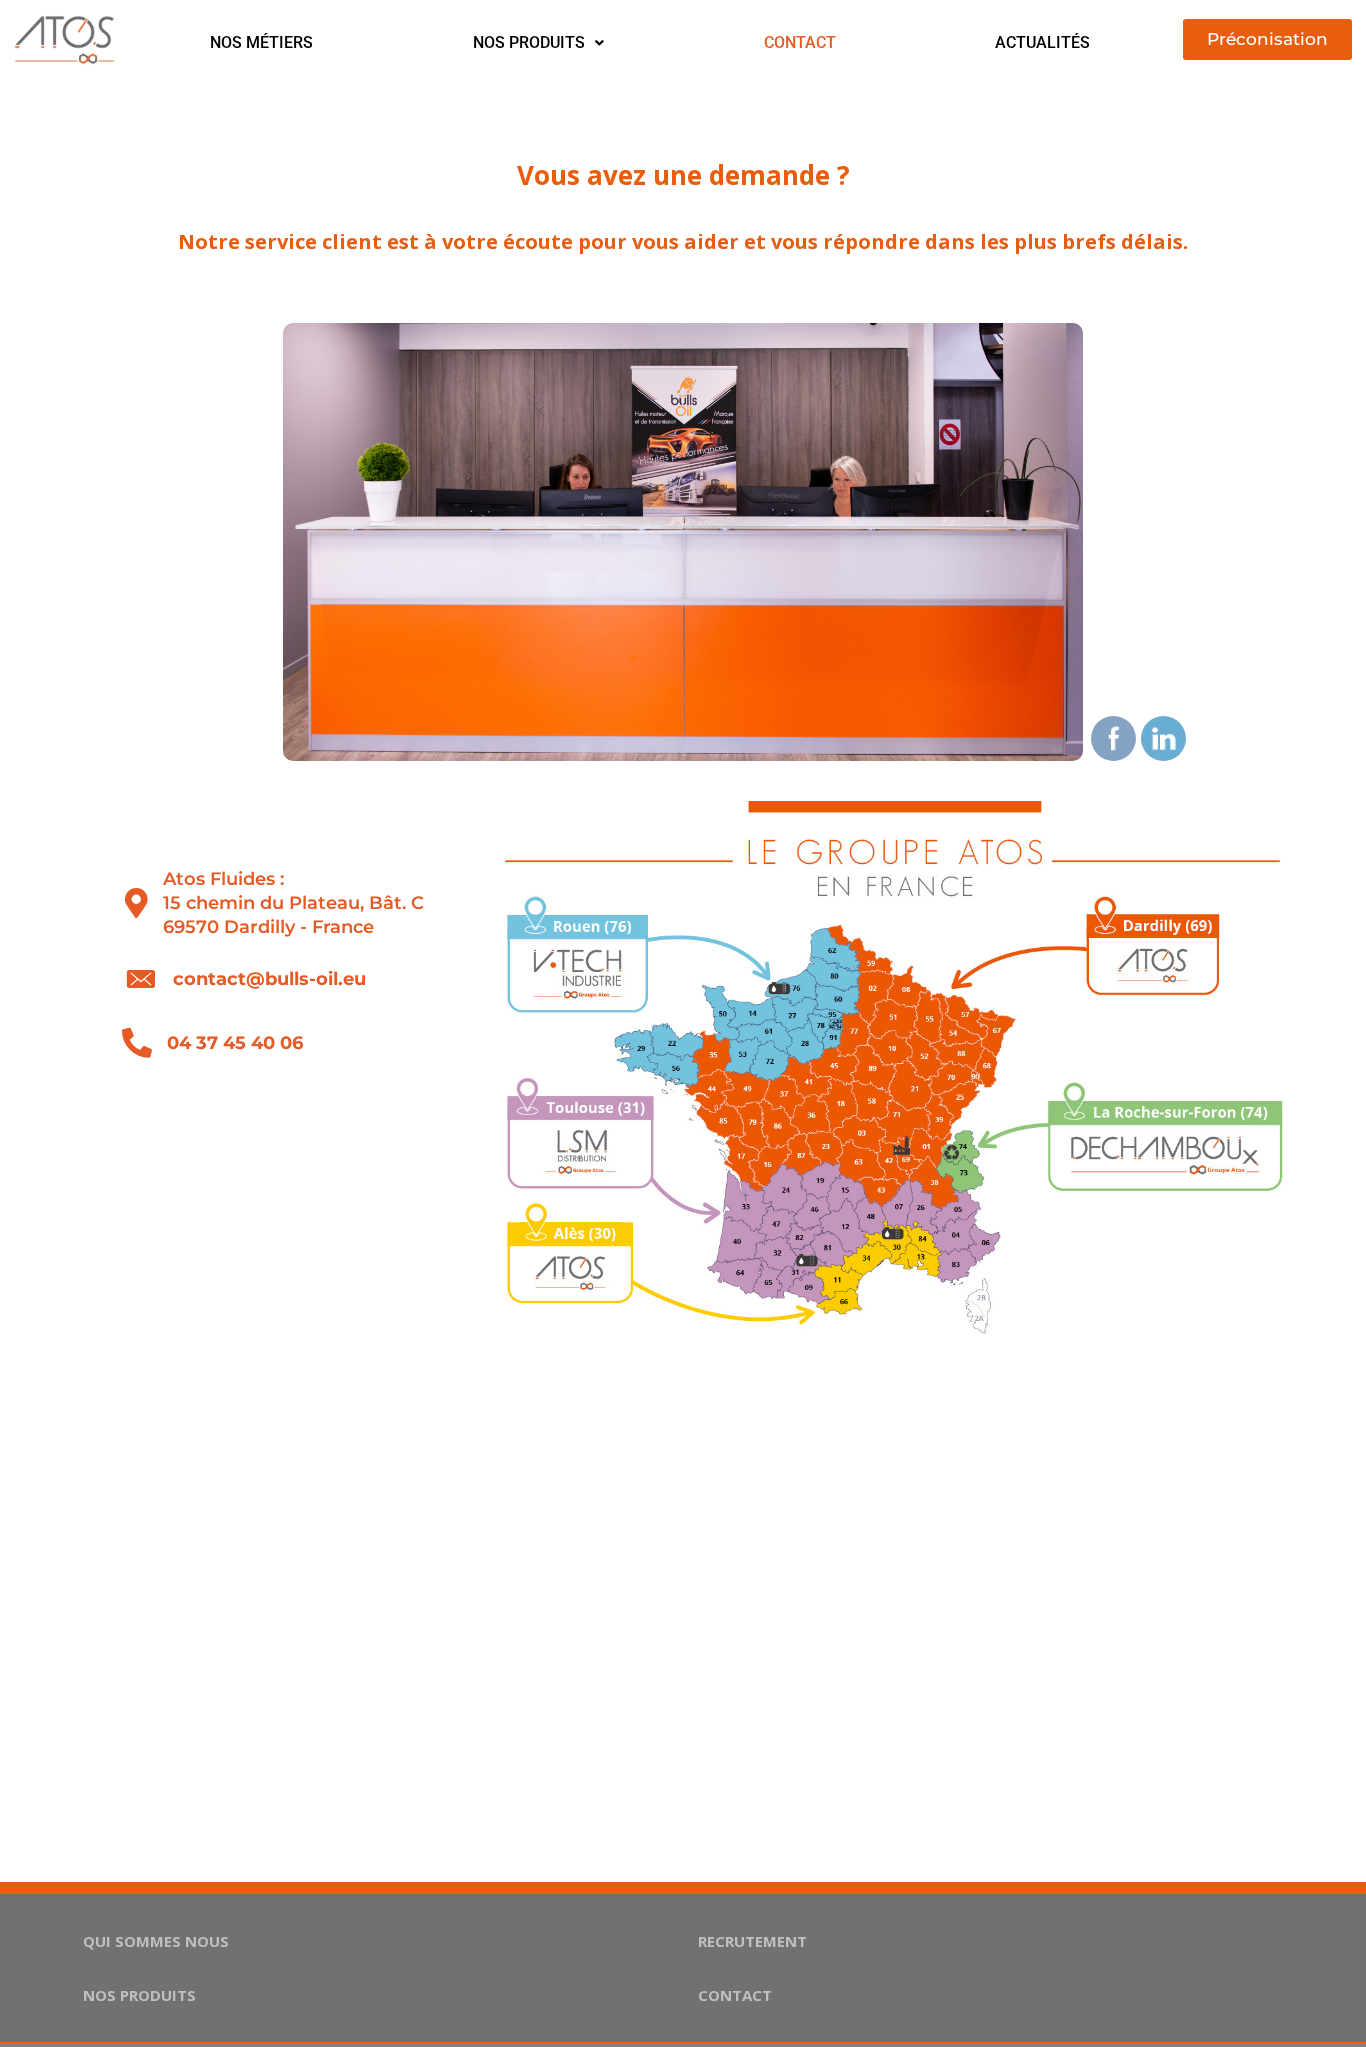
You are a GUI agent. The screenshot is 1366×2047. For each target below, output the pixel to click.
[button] (538, 43)
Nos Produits (529, 42)
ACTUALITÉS (1042, 42)
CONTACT (800, 42)
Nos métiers (261, 42)
